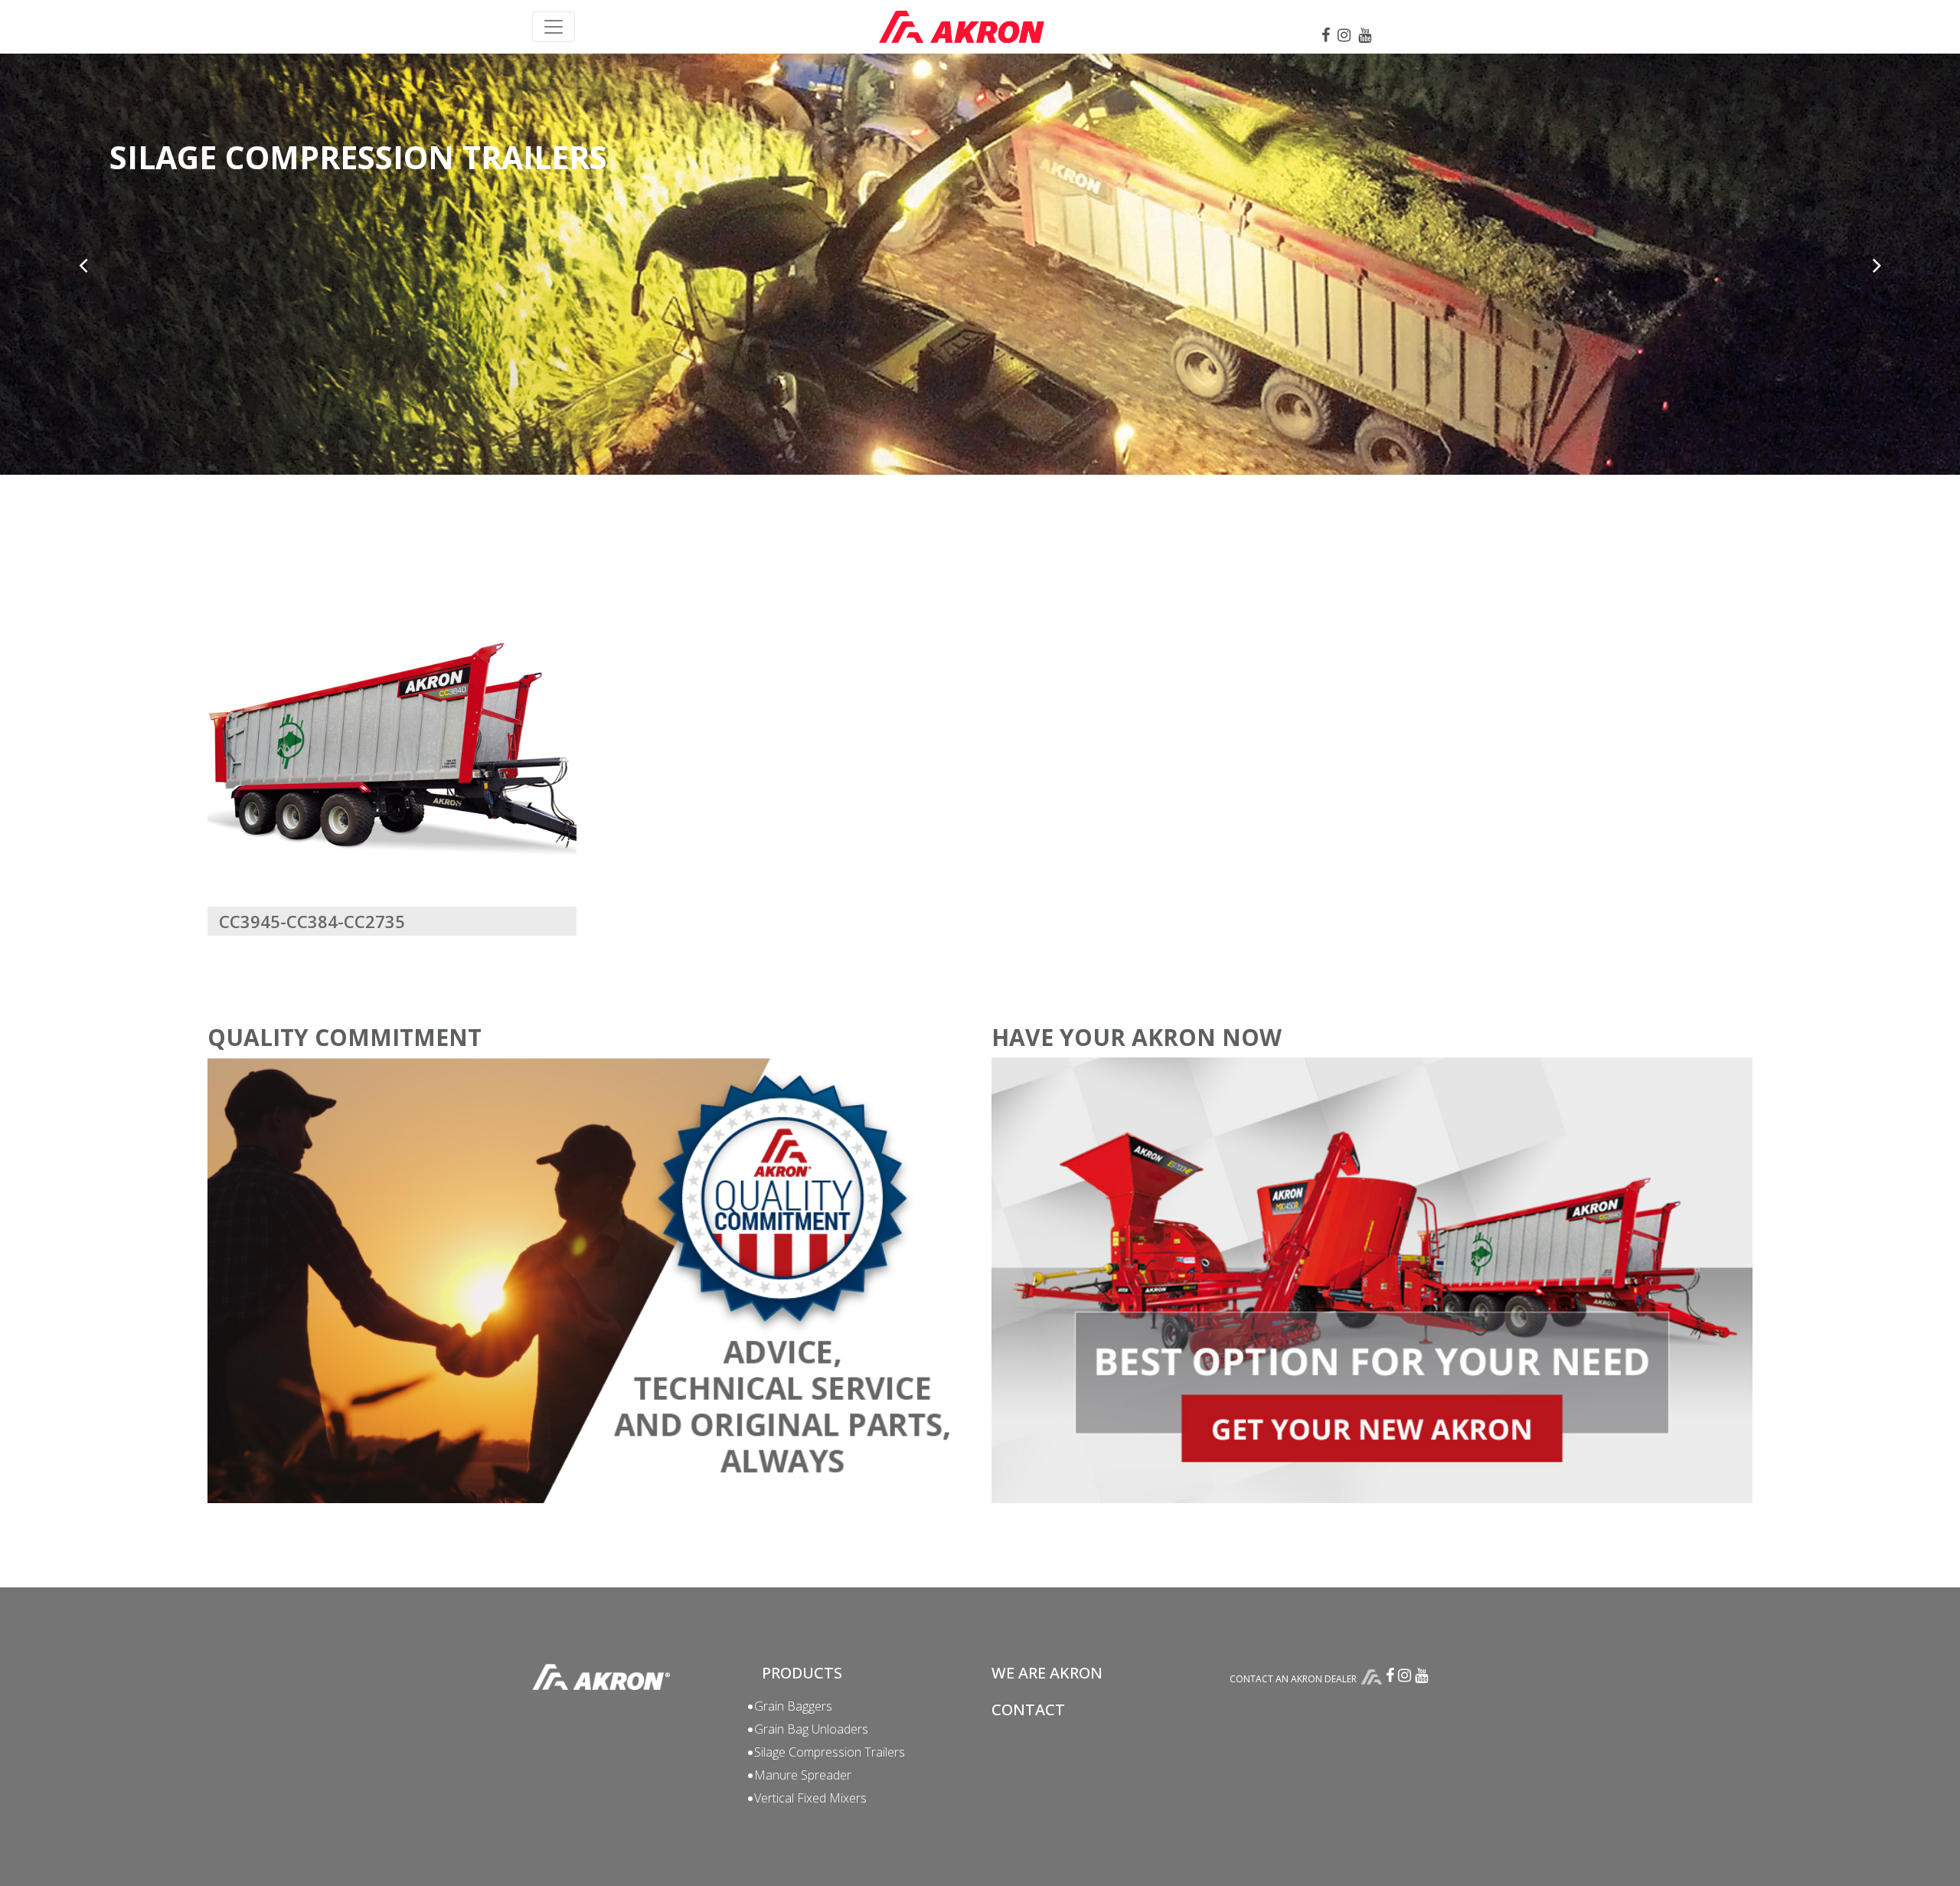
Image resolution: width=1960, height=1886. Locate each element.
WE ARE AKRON (1047, 1673)
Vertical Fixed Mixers (810, 1798)
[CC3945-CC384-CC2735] (392, 750)
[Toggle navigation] (554, 27)
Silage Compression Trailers (830, 1752)
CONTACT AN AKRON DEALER (1293, 1679)
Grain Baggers (793, 1706)
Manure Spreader (803, 1775)
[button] (83, 265)
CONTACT (1028, 1709)
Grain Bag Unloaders (811, 1729)
